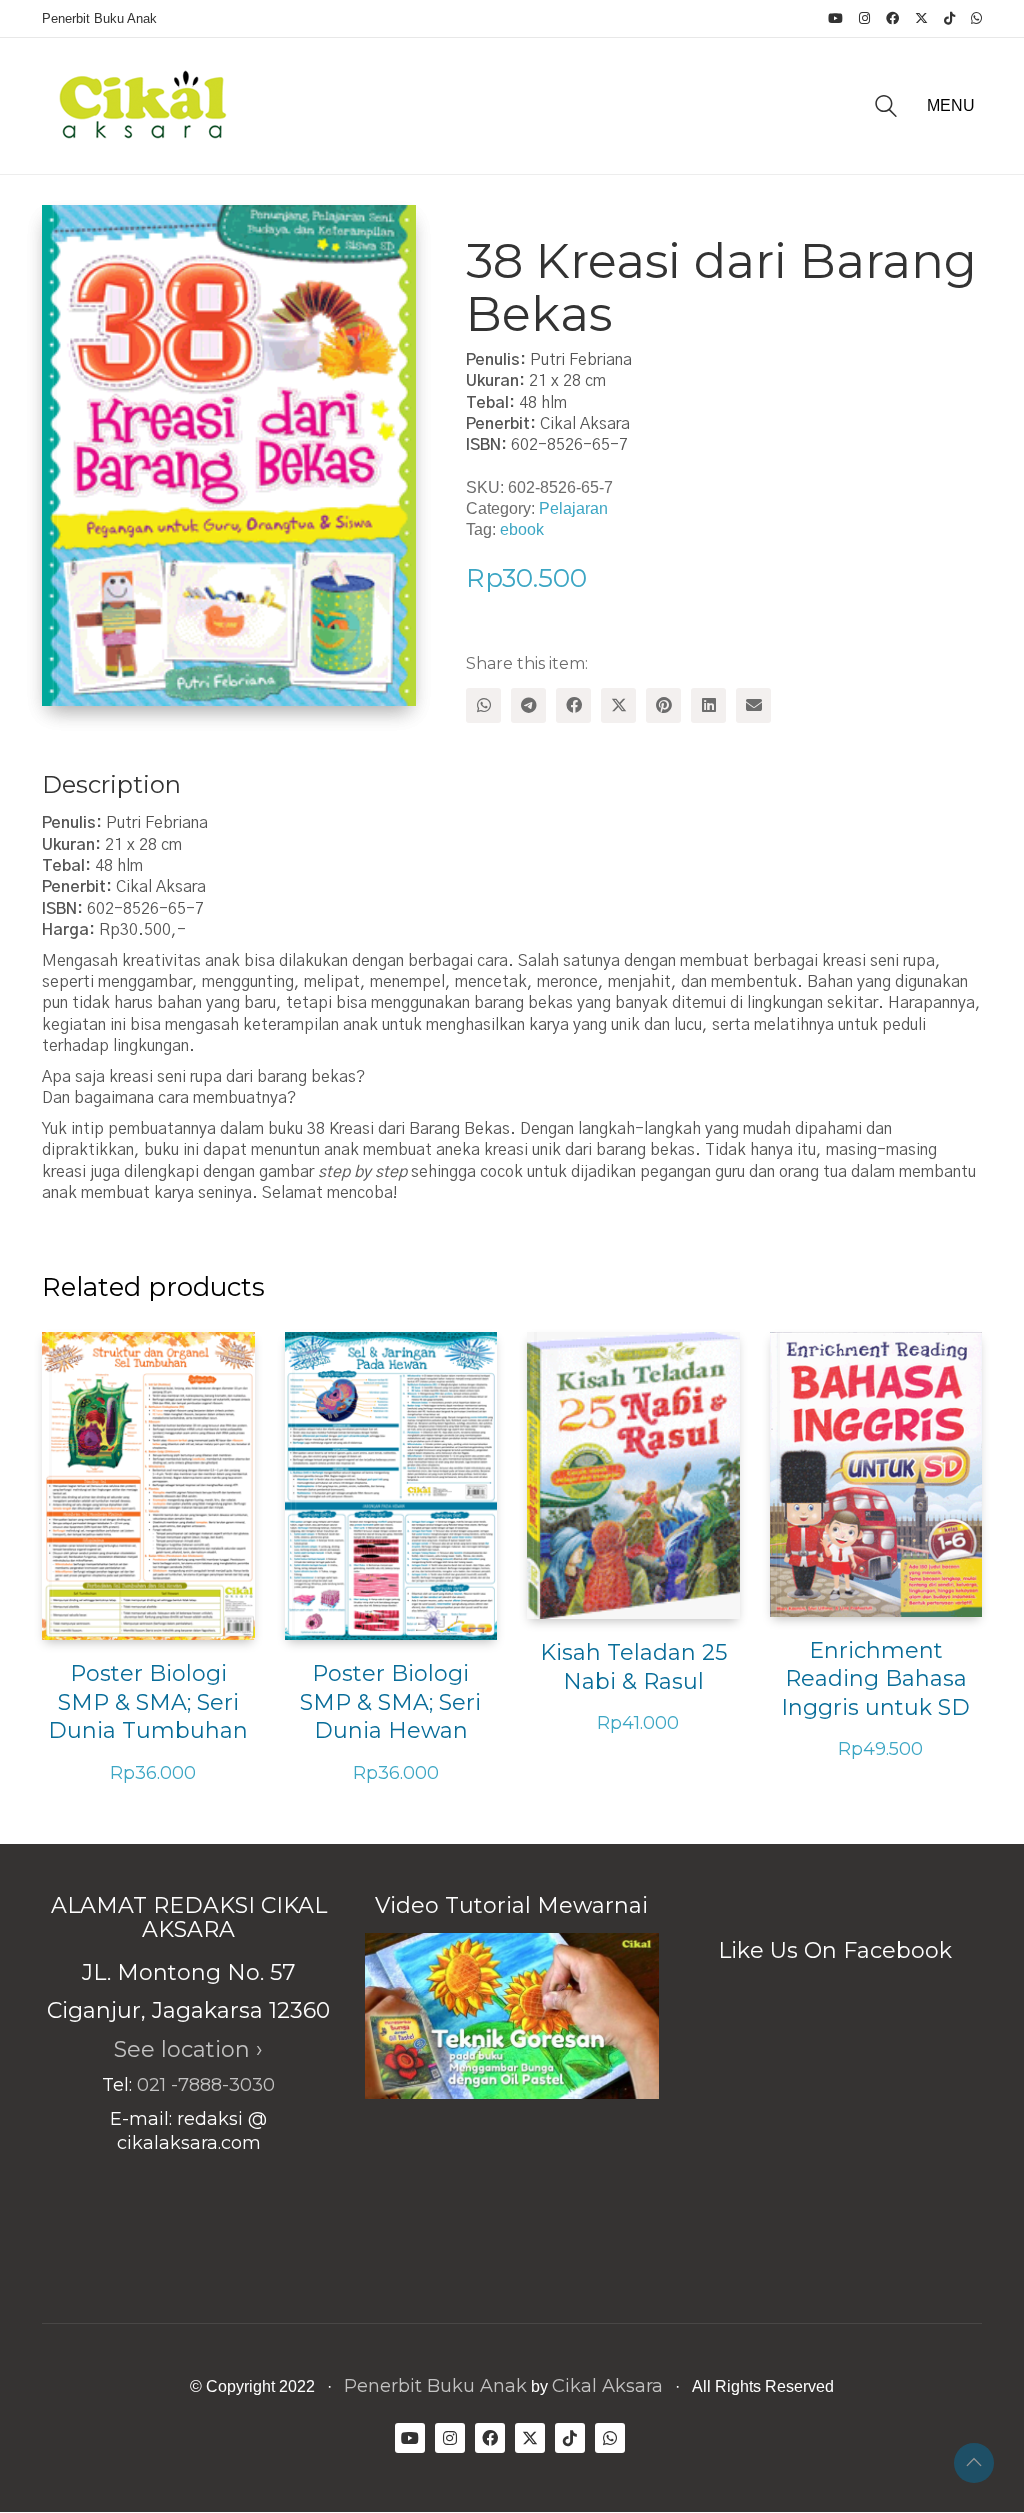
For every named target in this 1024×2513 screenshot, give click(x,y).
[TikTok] (570, 2438)
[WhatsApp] (483, 705)
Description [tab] (111, 784)
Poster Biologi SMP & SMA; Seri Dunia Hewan (390, 1702)
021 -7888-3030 (206, 2085)
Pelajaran (573, 508)
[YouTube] (410, 2438)
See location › (188, 2049)
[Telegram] (528, 705)
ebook (522, 529)
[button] (954, 106)
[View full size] (73, 237)
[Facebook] (573, 705)
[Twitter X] (618, 705)
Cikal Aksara (607, 2386)
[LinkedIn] (708, 705)
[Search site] (886, 108)
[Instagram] (450, 2438)
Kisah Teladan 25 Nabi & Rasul (633, 1667)
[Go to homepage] (142, 106)
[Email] (753, 705)
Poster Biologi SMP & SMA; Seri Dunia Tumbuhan (148, 1702)
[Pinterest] (663, 705)
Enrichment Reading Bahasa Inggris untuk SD (875, 1679)
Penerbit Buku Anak (435, 2386)
